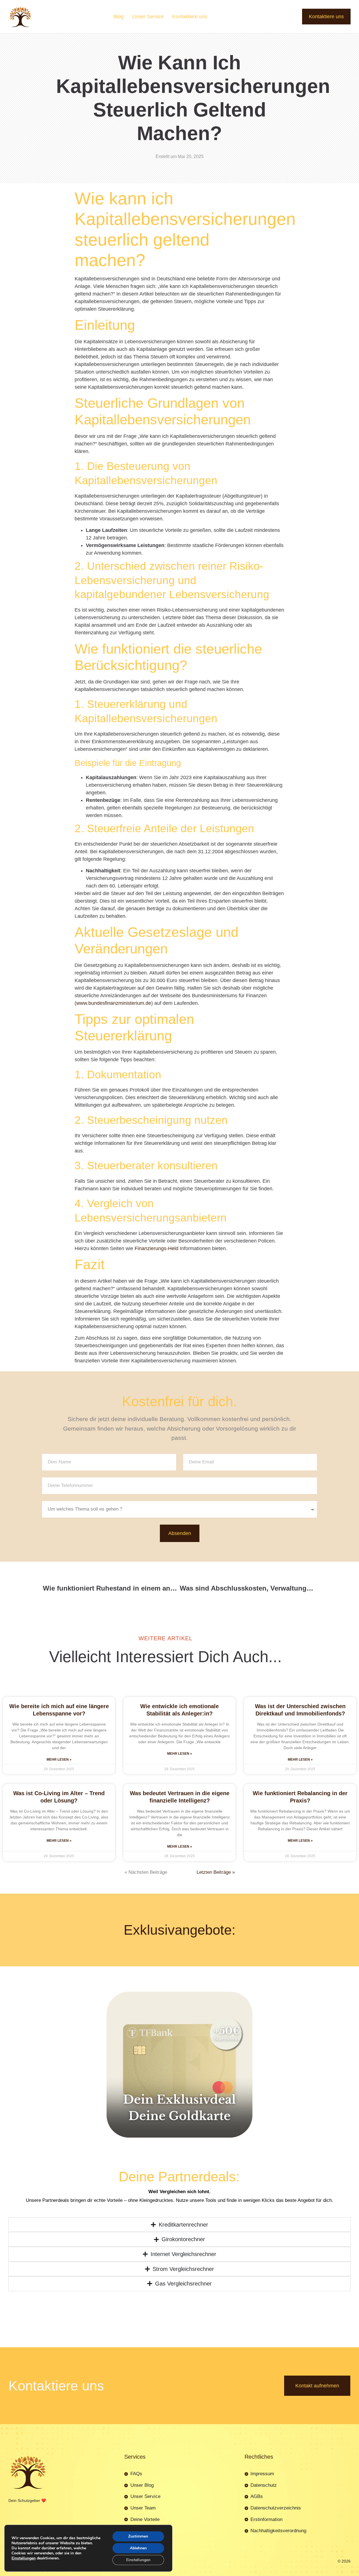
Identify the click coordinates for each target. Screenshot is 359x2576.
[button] (297, 1202)
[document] (179, 1288)
